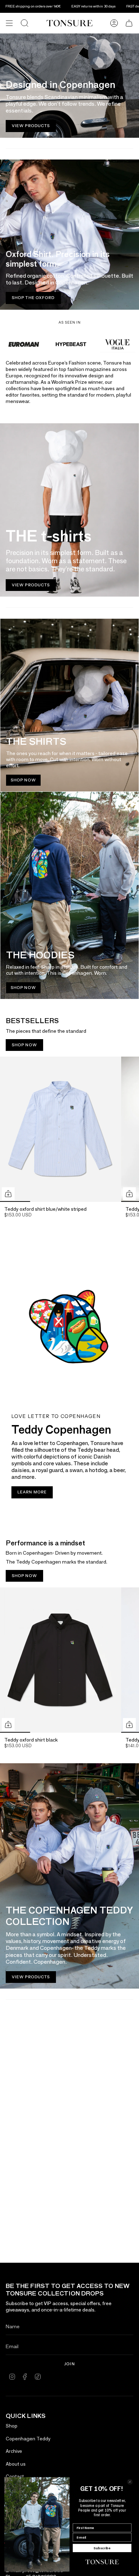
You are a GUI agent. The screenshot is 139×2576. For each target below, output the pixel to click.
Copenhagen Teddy (28, 2439)
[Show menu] (9, 23)
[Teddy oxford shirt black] (61, 1660)
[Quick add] (8, 1194)
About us (16, 2464)
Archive (14, 2451)
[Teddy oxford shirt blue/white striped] (61, 1129)
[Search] (25, 23)
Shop (12, 2426)
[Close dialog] (130, 2482)
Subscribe (102, 2548)
